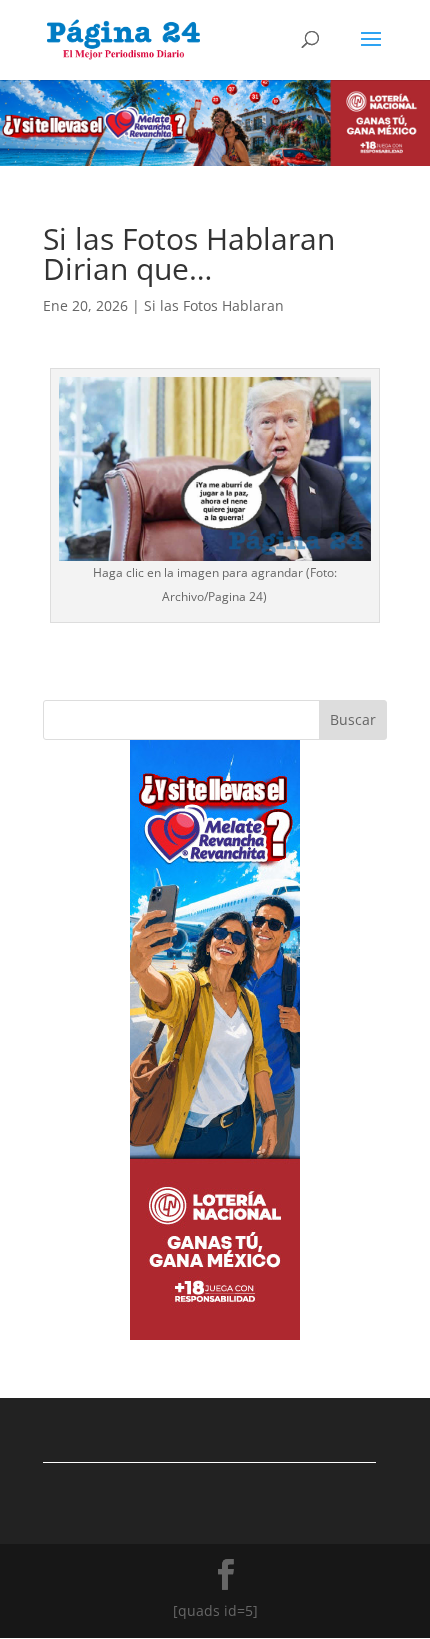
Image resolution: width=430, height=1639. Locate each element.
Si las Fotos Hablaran (214, 305)
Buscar (353, 719)
